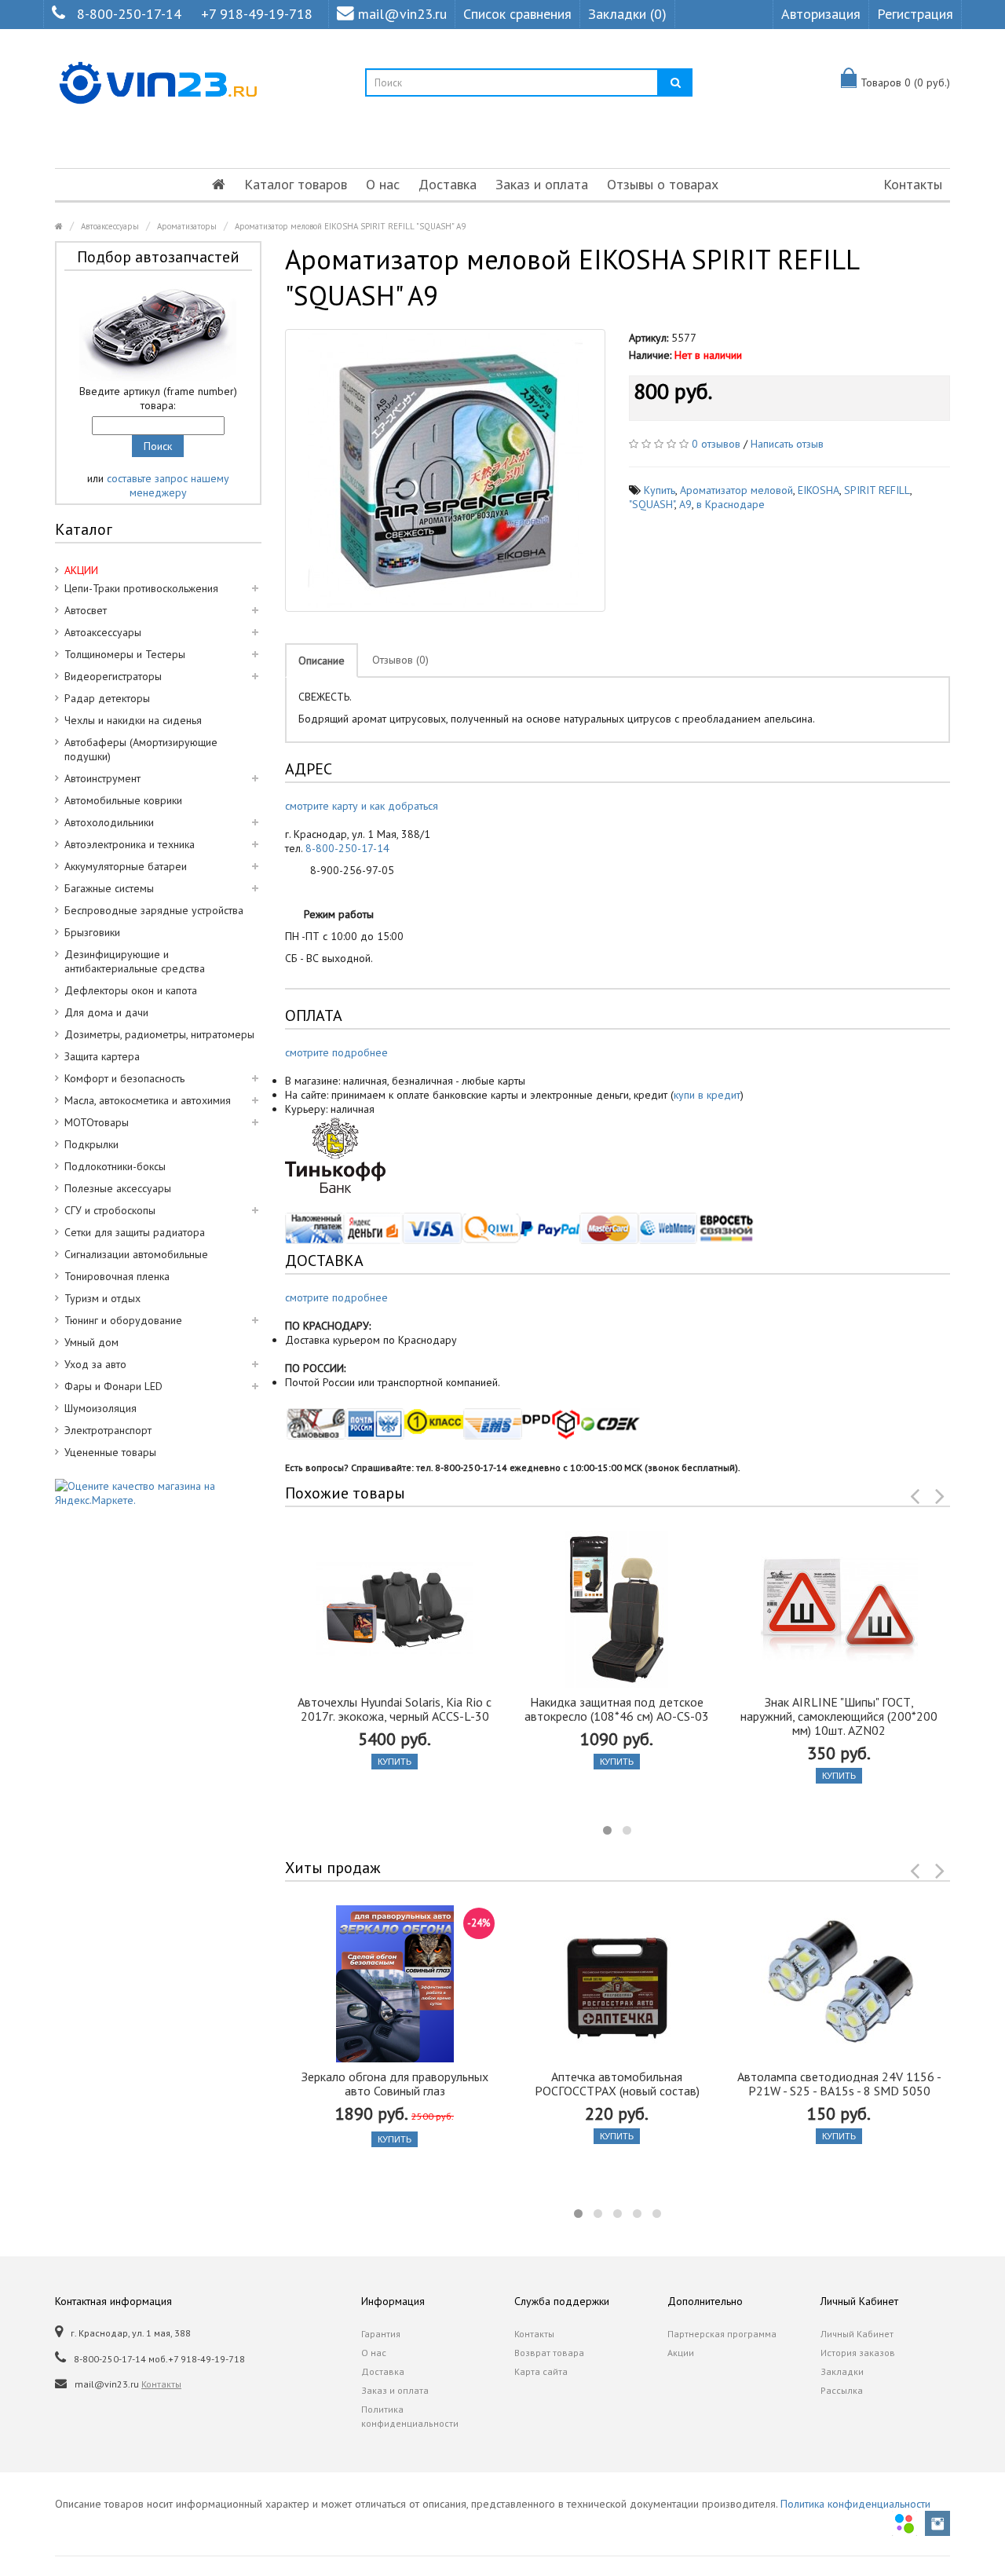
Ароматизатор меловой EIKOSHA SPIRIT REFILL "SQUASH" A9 (350, 226)
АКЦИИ (81, 570)
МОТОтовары (97, 1122)
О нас (383, 184)
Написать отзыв (787, 444)
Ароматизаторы (187, 226)
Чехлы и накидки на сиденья (133, 720)
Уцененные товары (110, 1452)
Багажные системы (109, 888)
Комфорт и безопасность (124, 1078)
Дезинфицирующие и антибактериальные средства (135, 961)
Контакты (913, 184)
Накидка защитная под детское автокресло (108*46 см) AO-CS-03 (617, 1709)
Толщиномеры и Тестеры (125, 654)
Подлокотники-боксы (115, 1166)
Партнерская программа (722, 2334)
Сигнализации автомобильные (136, 1254)
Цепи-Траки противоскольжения (141, 588)
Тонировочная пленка (117, 1276)
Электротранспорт (108, 1430)
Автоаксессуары (110, 226)
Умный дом (91, 1342)
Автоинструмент (102, 778)
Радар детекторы (107, 698)
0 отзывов (716, 444)
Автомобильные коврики (123, 800)
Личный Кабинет (857, 2334)
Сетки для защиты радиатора (135, 1232)
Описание (322, 660)
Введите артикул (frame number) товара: (158, 398)
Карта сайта (541, 2371)
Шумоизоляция (100, 1408)
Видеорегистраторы (113, 676)
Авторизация (821, 14)
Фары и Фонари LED (113, 1386)
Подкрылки (91, 1144)
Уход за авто (95, 1364)
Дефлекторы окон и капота (131, 990)
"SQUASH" (652, 504)
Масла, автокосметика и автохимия (148, 1100)
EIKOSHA (819, 490)
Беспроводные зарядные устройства (154, 910)
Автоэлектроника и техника (130, 844)
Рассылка (842, 2390)
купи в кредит (707, 1095)
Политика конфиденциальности (410, 2416)
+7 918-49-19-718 (257, 14)
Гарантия (381, 2334)
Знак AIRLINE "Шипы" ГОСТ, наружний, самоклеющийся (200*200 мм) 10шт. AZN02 (839, 1716)
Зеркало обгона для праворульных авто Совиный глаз (395, 2084)
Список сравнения (517, 14)
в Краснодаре (731, 504)
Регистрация (915, 14)
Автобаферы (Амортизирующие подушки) (141, 749)
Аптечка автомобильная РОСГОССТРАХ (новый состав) (617, 2084)
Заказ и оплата (542, 184)
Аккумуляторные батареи (126, 866)
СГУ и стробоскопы (110, 1210)
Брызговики (92, 932)
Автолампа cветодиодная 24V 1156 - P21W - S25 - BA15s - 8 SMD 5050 (839, 2084)
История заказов (858, 2353)
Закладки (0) (627, 14)
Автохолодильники (109, 822)
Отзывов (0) (400, 660)
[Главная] (219, 185)
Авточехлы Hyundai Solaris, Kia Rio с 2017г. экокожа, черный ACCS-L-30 (395, 1709)
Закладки (842, 2371)
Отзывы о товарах (663, 184)
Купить (660, 490)
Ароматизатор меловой (736, 490)
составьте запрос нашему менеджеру (168, 485)
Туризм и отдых (102, 1298)
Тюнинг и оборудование (123, 1320)
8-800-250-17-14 (129, 14)
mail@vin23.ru (402, 14)
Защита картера (102, 1056)
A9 (685, 504)
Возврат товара (549, 2353)
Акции (681, 2353)
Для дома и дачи (106, 1012)
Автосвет (86, 610)
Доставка (448, 184)
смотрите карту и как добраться (362, 806)
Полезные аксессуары (118, 1188)
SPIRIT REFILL (877, 490)
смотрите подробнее (336, 1052)
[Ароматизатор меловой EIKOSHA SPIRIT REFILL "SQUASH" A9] (446, 470)
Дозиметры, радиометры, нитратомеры (159, 1034)
